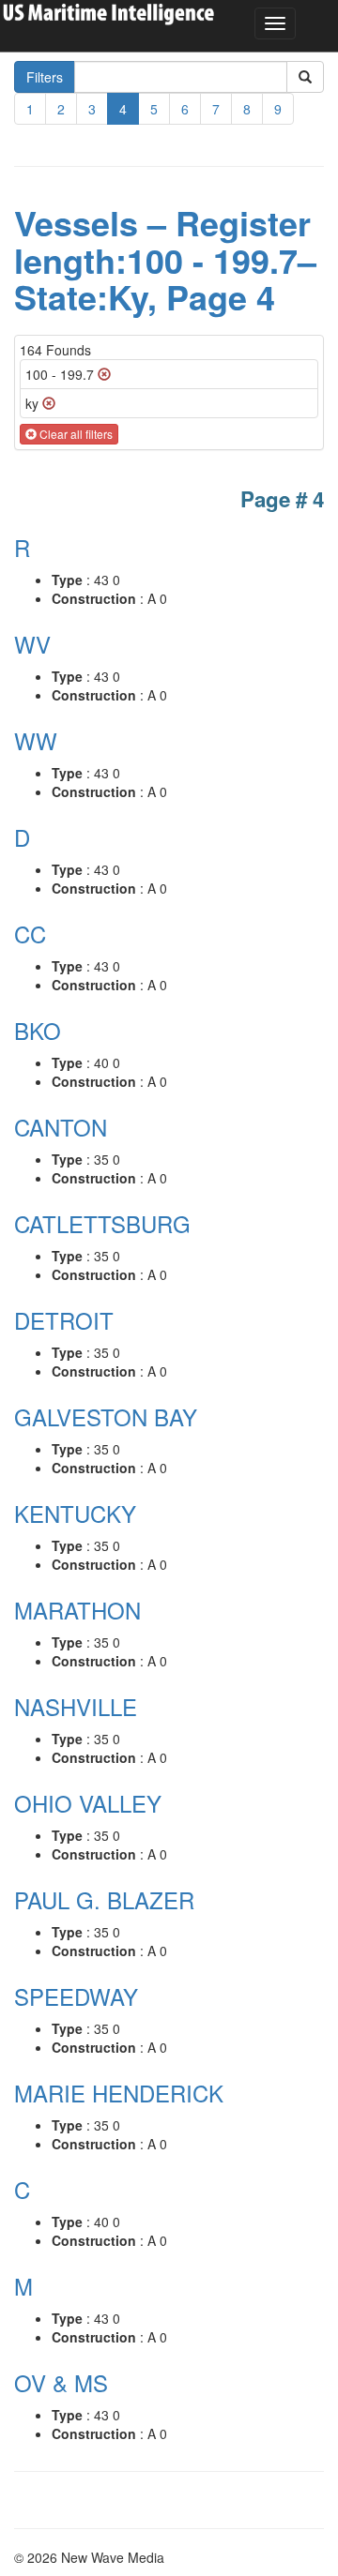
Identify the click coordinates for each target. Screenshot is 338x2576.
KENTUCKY (75, 1513)
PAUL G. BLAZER (104, 1899)
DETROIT (64, 1320)
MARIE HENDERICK (119, 2093)
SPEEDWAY (76, 1996)
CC (30, 934)
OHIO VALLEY (88, 1803)
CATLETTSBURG (102, 1223)
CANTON (61, 1127)
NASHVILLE (76, 1706)
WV (32, 644)
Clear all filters (75, 434)
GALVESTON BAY (106, 1416)
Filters (45, 77)
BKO (38, 1030)
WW (36, 740)
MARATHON (77, 1610)
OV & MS (61, 2382)
